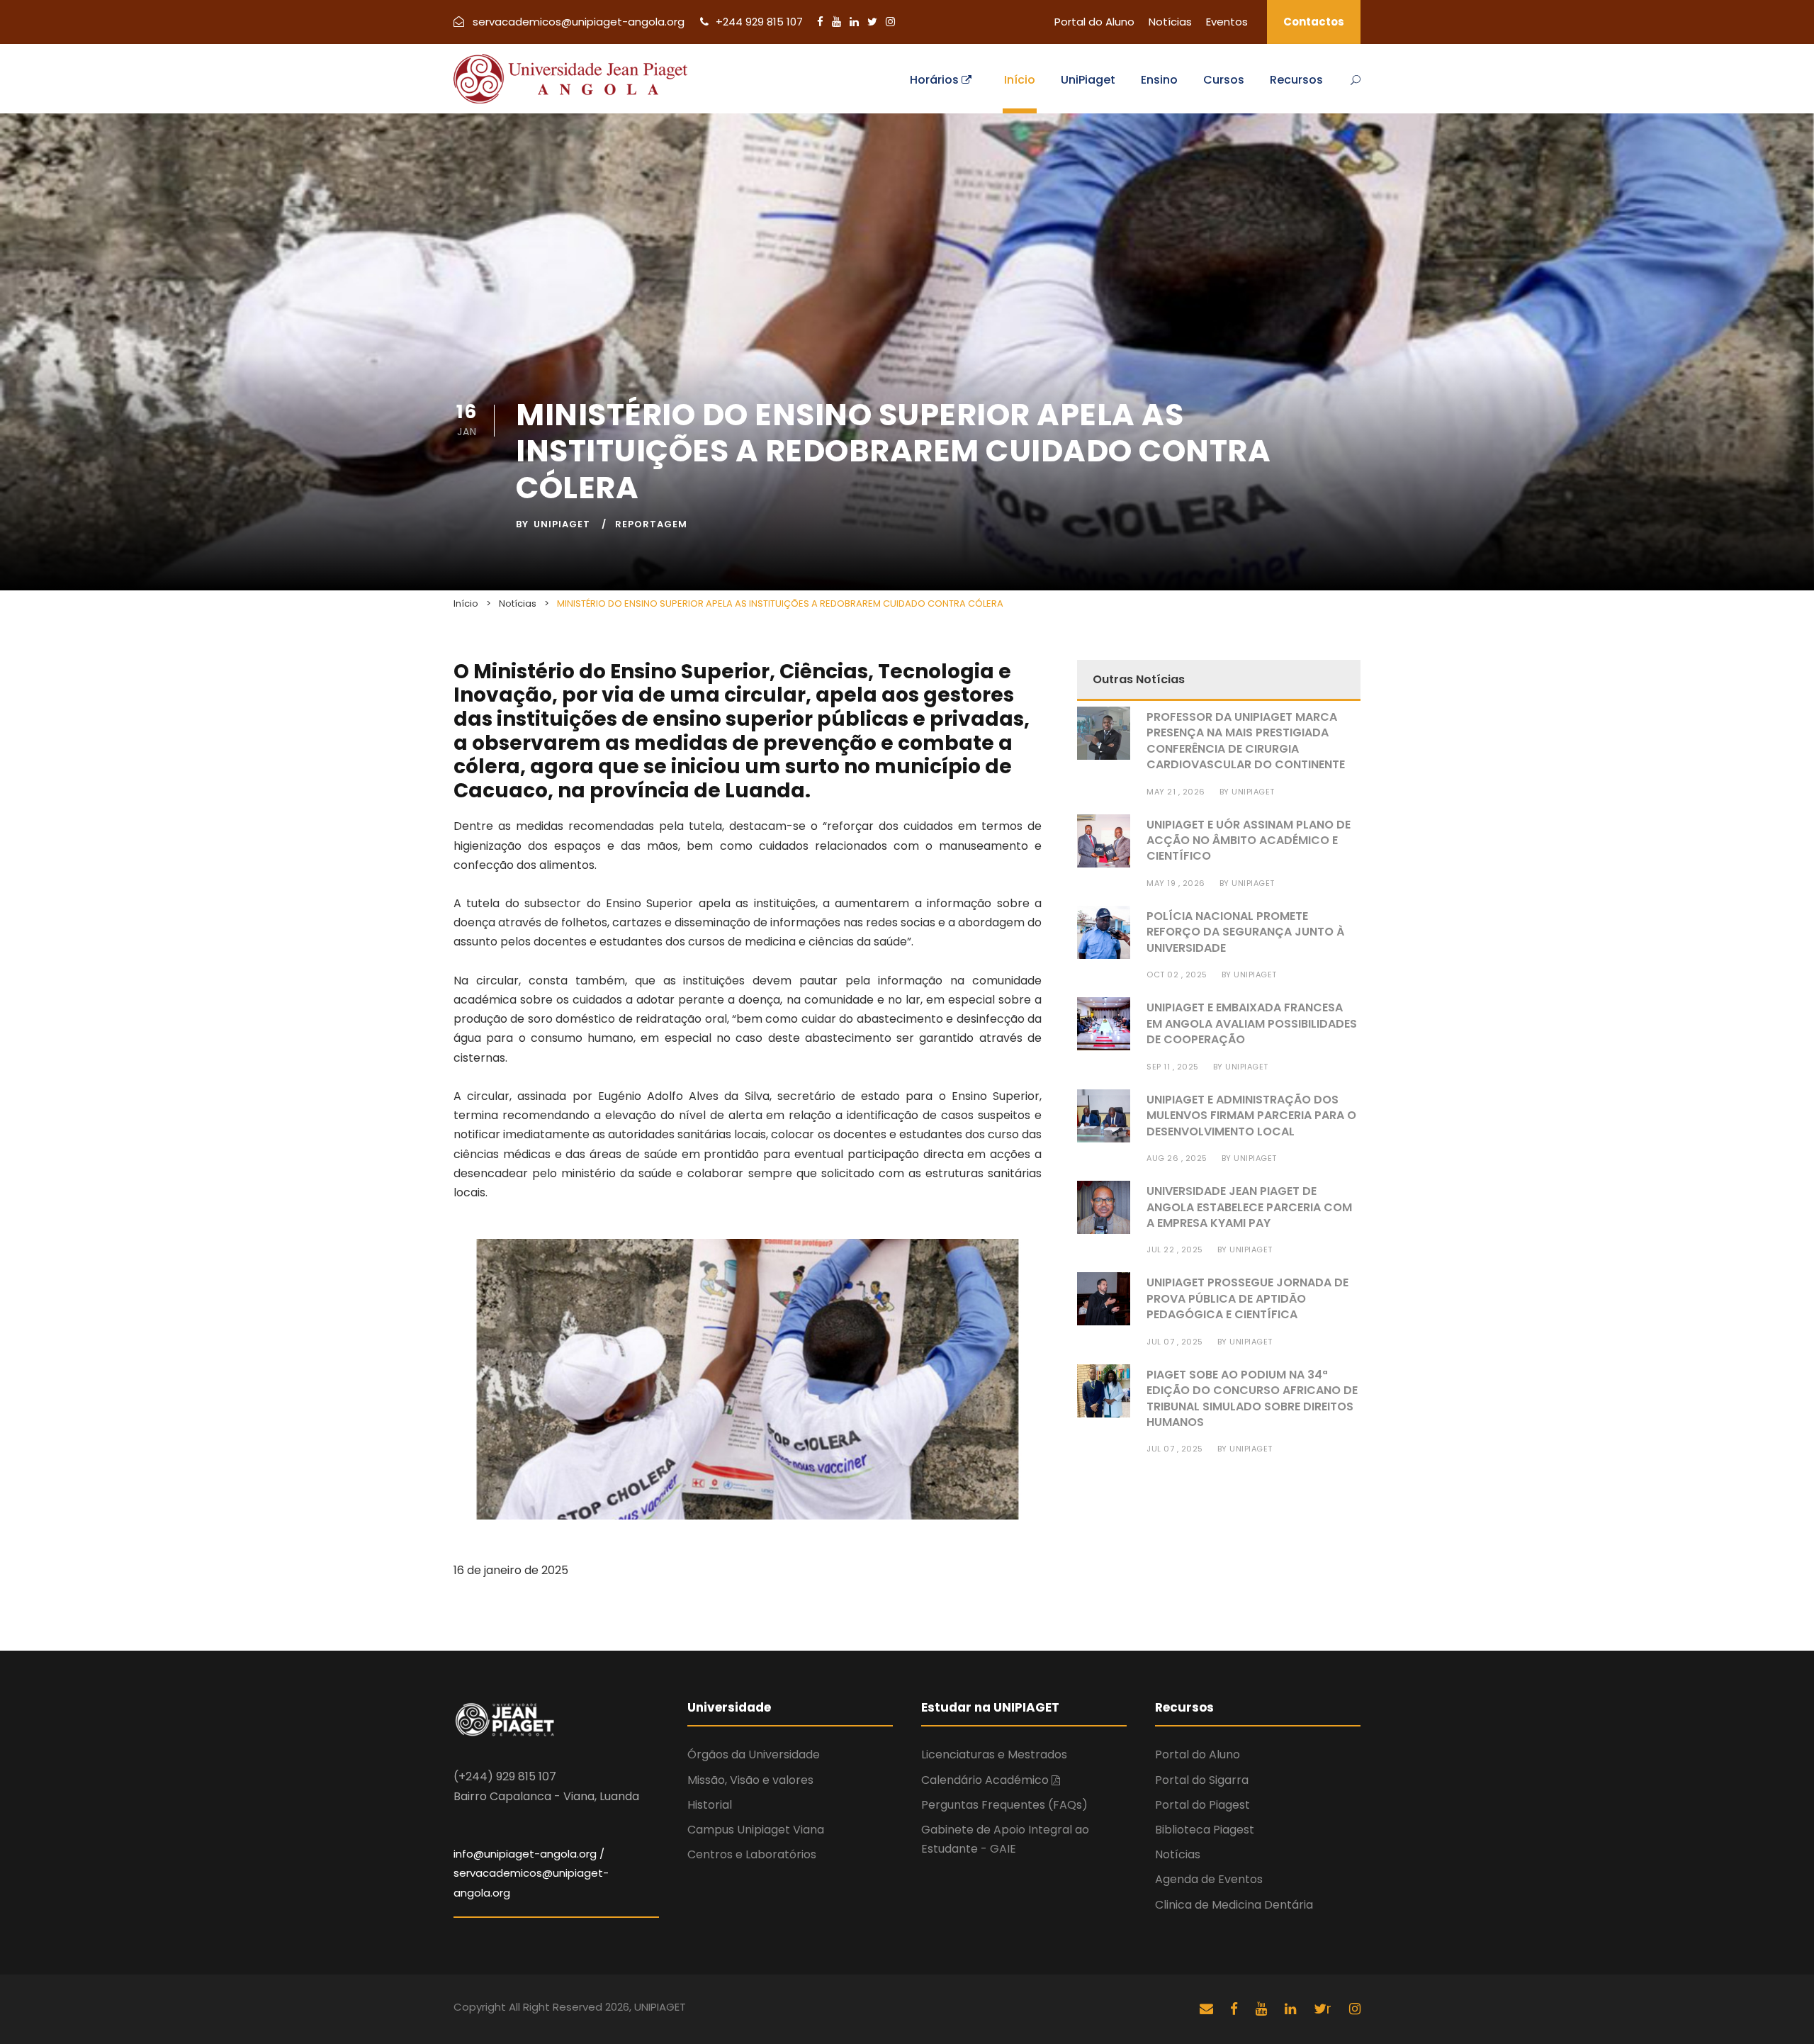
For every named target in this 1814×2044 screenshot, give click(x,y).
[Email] (1206, 2009)
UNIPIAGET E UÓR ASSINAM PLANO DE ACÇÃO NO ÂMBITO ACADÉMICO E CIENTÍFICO (1249, 841)
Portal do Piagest (1202, 1805)
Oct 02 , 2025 (1177, 975)
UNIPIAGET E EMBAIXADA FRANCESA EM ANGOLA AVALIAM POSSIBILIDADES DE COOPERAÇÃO (1252, 1023)
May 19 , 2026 (1176, 883)
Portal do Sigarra (1202, 1780)
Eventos (1227, 22)
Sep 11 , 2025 (1173, 1067)
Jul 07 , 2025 (1175, 1342)
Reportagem (651, 524)
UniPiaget (1088, 80)
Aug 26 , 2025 (1177, 1158)
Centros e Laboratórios (752, 1854)
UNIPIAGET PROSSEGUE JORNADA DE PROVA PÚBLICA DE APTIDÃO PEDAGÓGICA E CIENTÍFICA (1247, 1298)
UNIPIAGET (562, 524)
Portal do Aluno (1094, 22)
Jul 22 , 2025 (1175, 1250)
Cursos (1224, 80)
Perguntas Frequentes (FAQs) (1004, 1805)
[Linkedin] (856, 22)
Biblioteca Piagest (1205, 1830)
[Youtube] (838, 22)
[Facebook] (822, 22)
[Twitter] (874, 22)
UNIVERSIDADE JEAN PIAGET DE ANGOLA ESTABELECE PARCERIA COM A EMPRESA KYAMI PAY (1249, 1207)
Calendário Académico (986, 1780)
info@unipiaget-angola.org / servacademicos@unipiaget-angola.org (531, 1873)
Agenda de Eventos (1209, 1879)
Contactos (1314, 22)
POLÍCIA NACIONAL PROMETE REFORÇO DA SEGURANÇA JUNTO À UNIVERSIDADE (1245, 932)
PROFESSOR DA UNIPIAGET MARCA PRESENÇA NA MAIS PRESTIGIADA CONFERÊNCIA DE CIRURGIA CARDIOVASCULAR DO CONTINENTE (1246, 741)
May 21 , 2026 (1176, 792)
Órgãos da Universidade (754, 1754)
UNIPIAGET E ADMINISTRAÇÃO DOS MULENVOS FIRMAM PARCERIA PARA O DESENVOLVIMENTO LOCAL (1251, 1116)
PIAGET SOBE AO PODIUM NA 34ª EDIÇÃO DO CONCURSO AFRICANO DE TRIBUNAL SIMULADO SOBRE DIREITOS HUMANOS (1252, 1398)
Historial (710, 1805)
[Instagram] (890, 22)
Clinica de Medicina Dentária (1234, 1905)
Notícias (1170, 22)
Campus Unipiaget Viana (756, 1830)
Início (1020, 80)
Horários (936, 80)
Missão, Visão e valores (750, 1780)
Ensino (1159, 80)
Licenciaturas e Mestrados (994, 1754)
